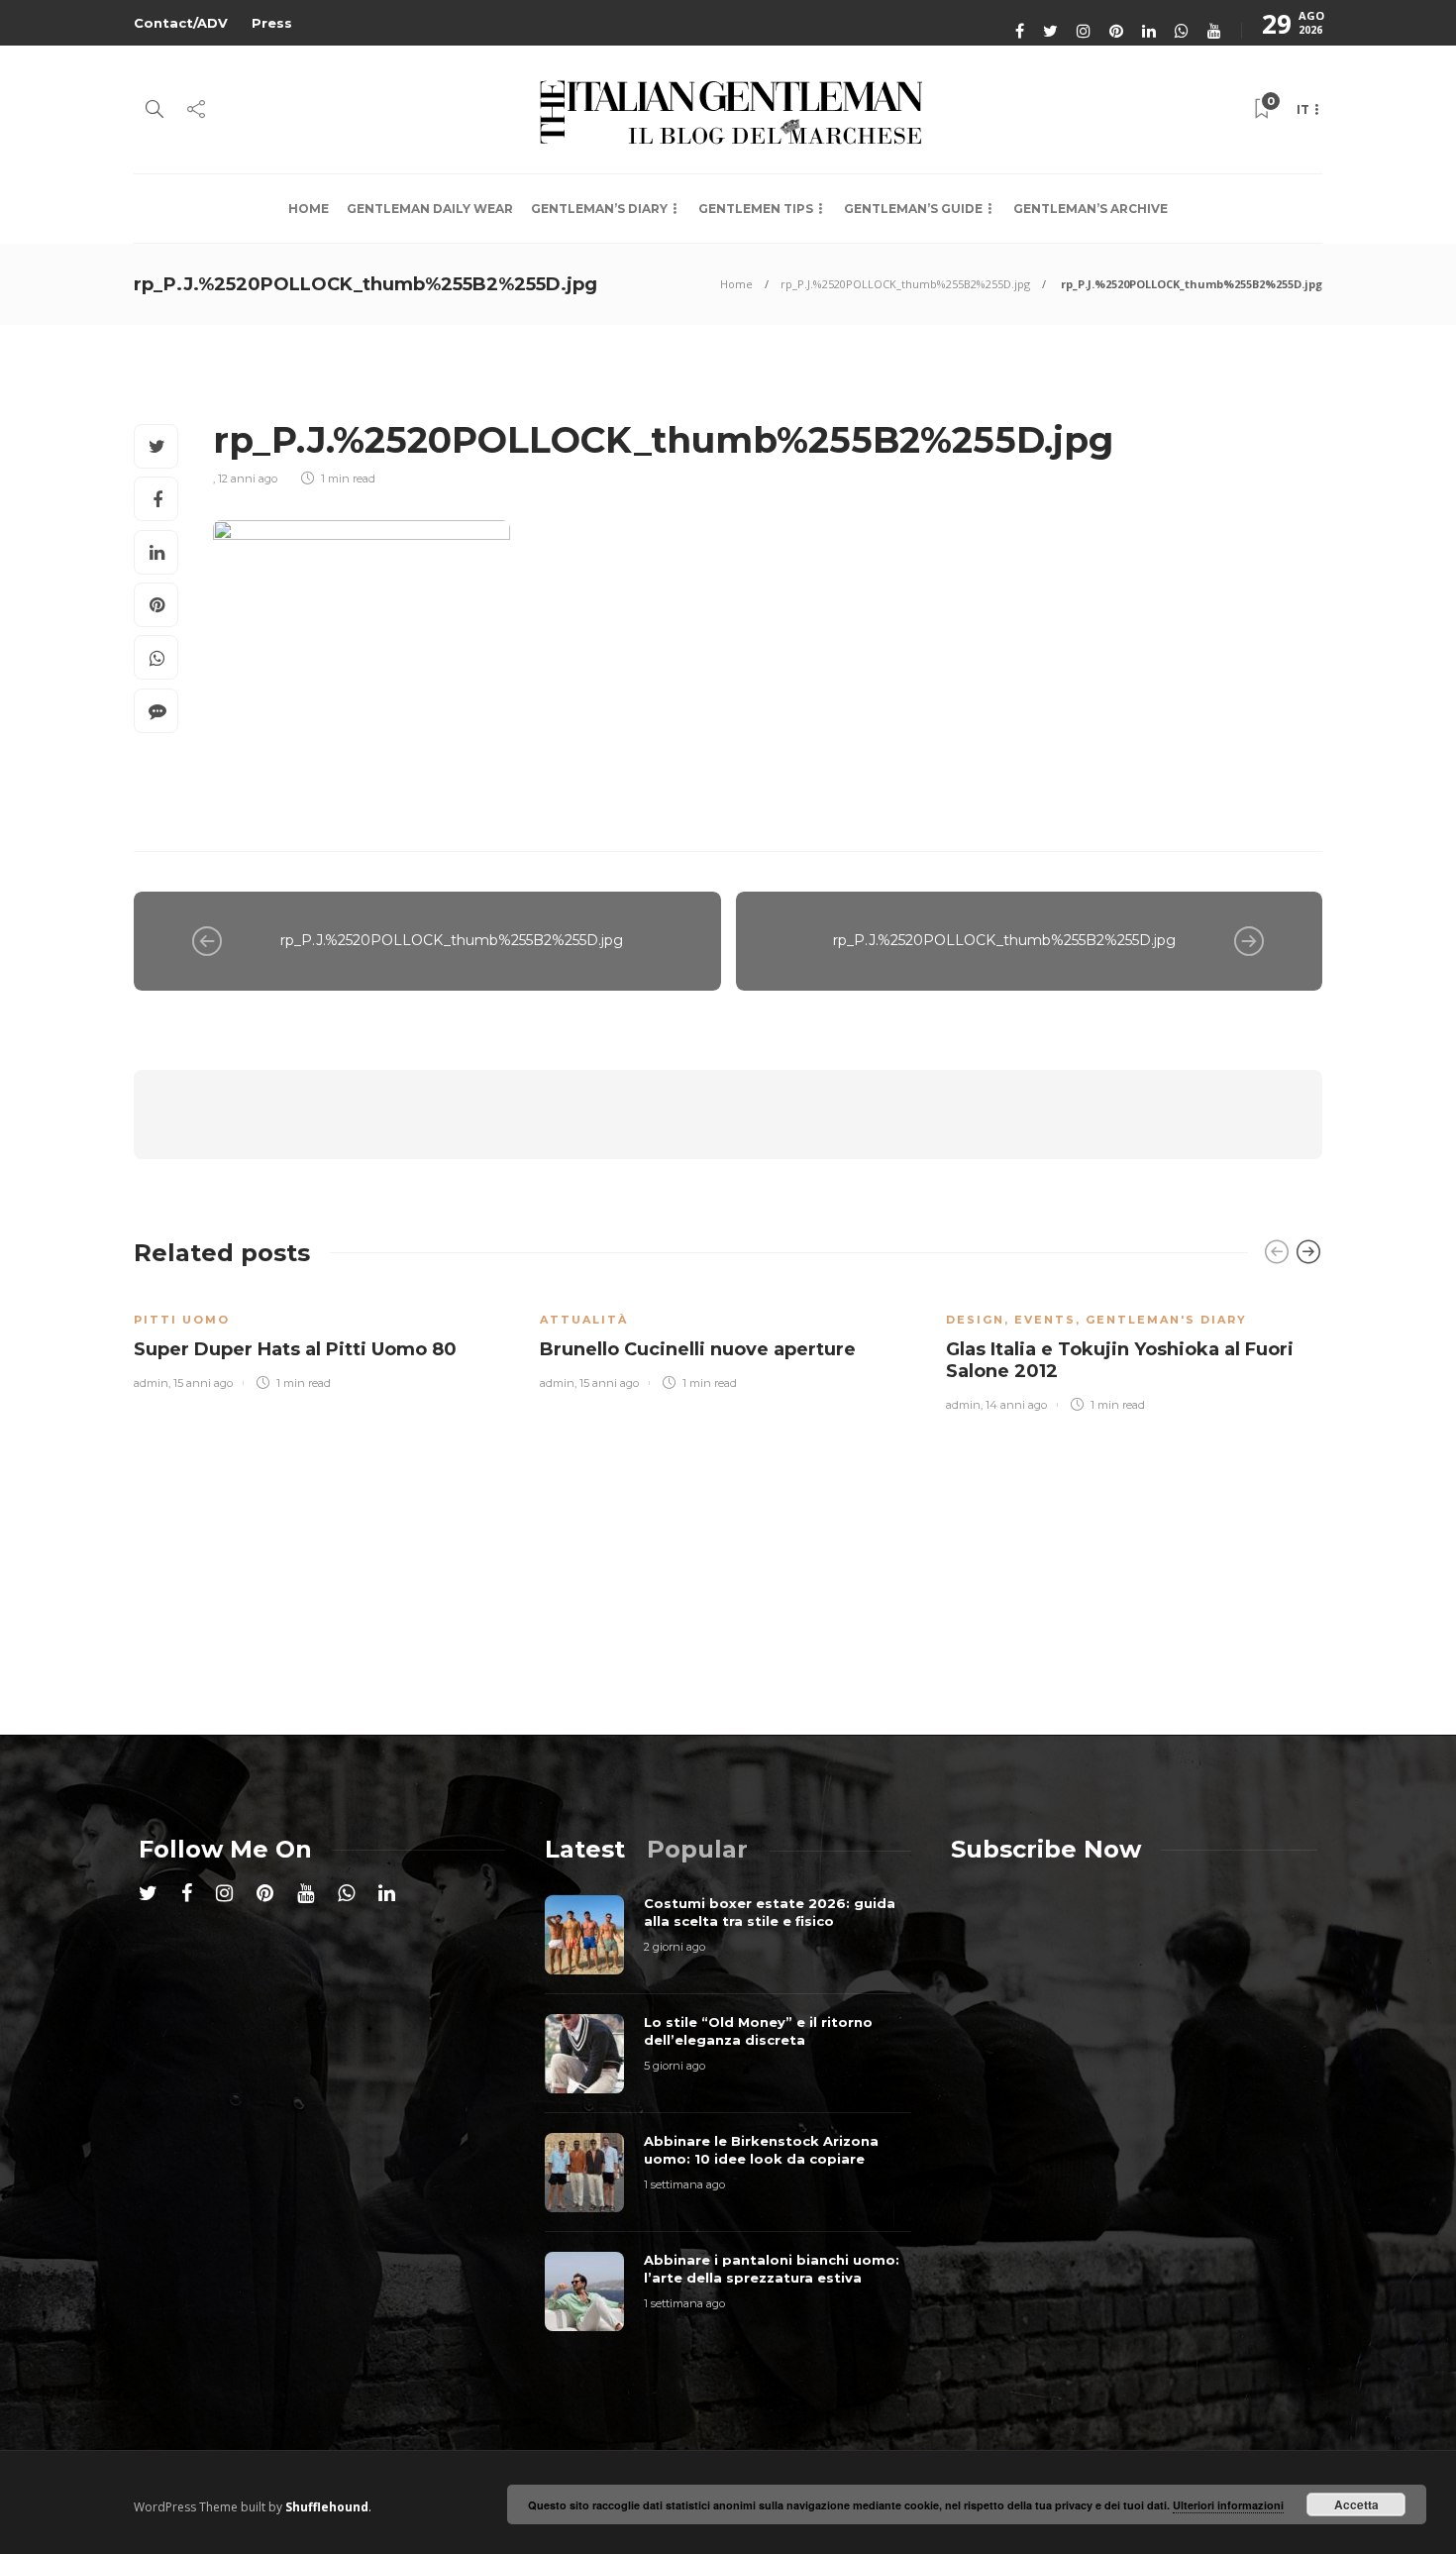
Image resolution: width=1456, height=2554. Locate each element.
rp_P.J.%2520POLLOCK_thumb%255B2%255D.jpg (905, 284)
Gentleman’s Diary (599, 209)
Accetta (1356, 2504)
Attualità (584, 1320)
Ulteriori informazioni (1228, 2505)
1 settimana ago (684, 2184)
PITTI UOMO (182, 1320)
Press (272, 23)
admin (151, 1383)
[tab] (585, 1849)
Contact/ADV (181, 23)
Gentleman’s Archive (1091, 209)
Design (975, 1320)
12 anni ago (248, 479)
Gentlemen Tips (756, 209)
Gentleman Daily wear (430, 209)
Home (309, 209)
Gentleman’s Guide (913, 209)
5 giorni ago (675, 2066)
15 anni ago (203, 1383)
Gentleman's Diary (1166, 1320)
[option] (322, 1340)
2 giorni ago (675, 1947)
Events (1045, 1320)
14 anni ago (1016, 1405)
